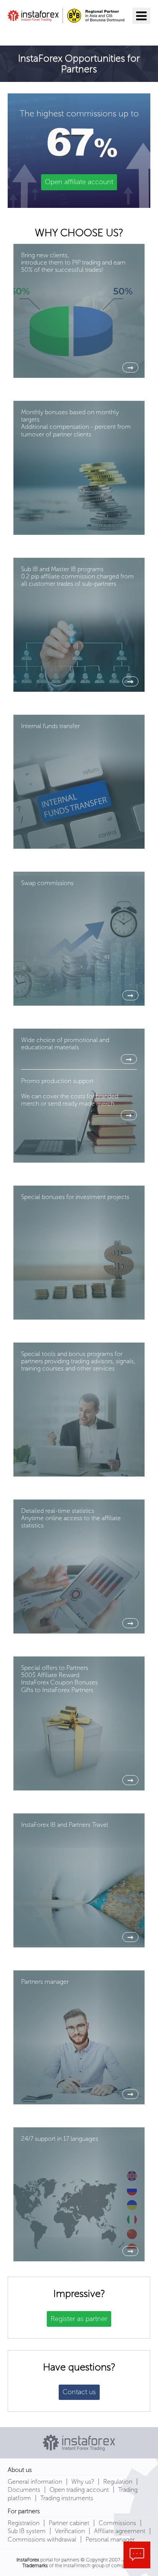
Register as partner (79, 2319)
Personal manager (110, 2539)
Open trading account (79, 2490)
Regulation (118, 2482)
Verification (70, 2531)
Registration (24, 2523)
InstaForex (28, 2560)
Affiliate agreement (120, 2531)
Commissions (117, 2523)
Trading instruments (67, 2498)
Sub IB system (27, 2531)
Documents (24, 2490)
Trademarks (35, 2565)
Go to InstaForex (48, 33)
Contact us (79, 2392)
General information (35, 2482)
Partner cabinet (69, 2523)
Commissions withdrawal (42, 2539)
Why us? (83, 2482)
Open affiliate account (79, 182)
